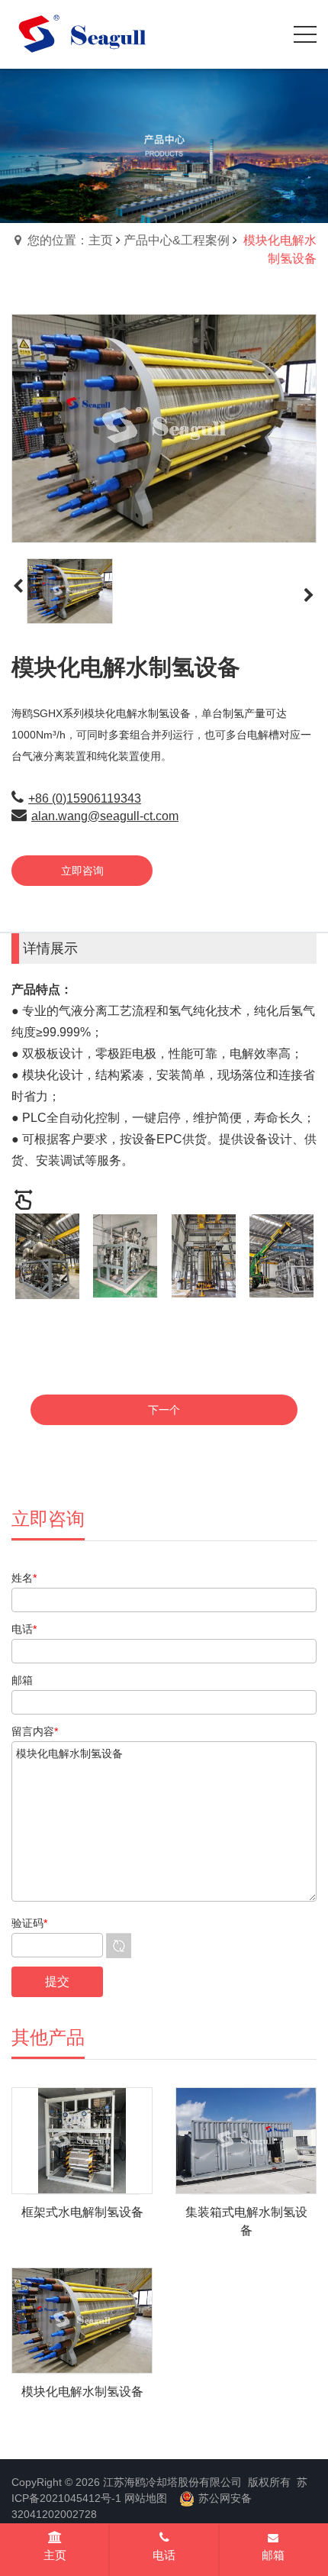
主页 (55, 2555)
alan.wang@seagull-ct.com (105, 816)
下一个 (164, 1410)
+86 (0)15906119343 (85, 798)
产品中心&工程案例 (177, 240)
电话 (164, 2555)
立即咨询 (82, 871)
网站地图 (146, 2498)
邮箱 (273, 2555)
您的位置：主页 (70, 240)
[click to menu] (305, 34)
